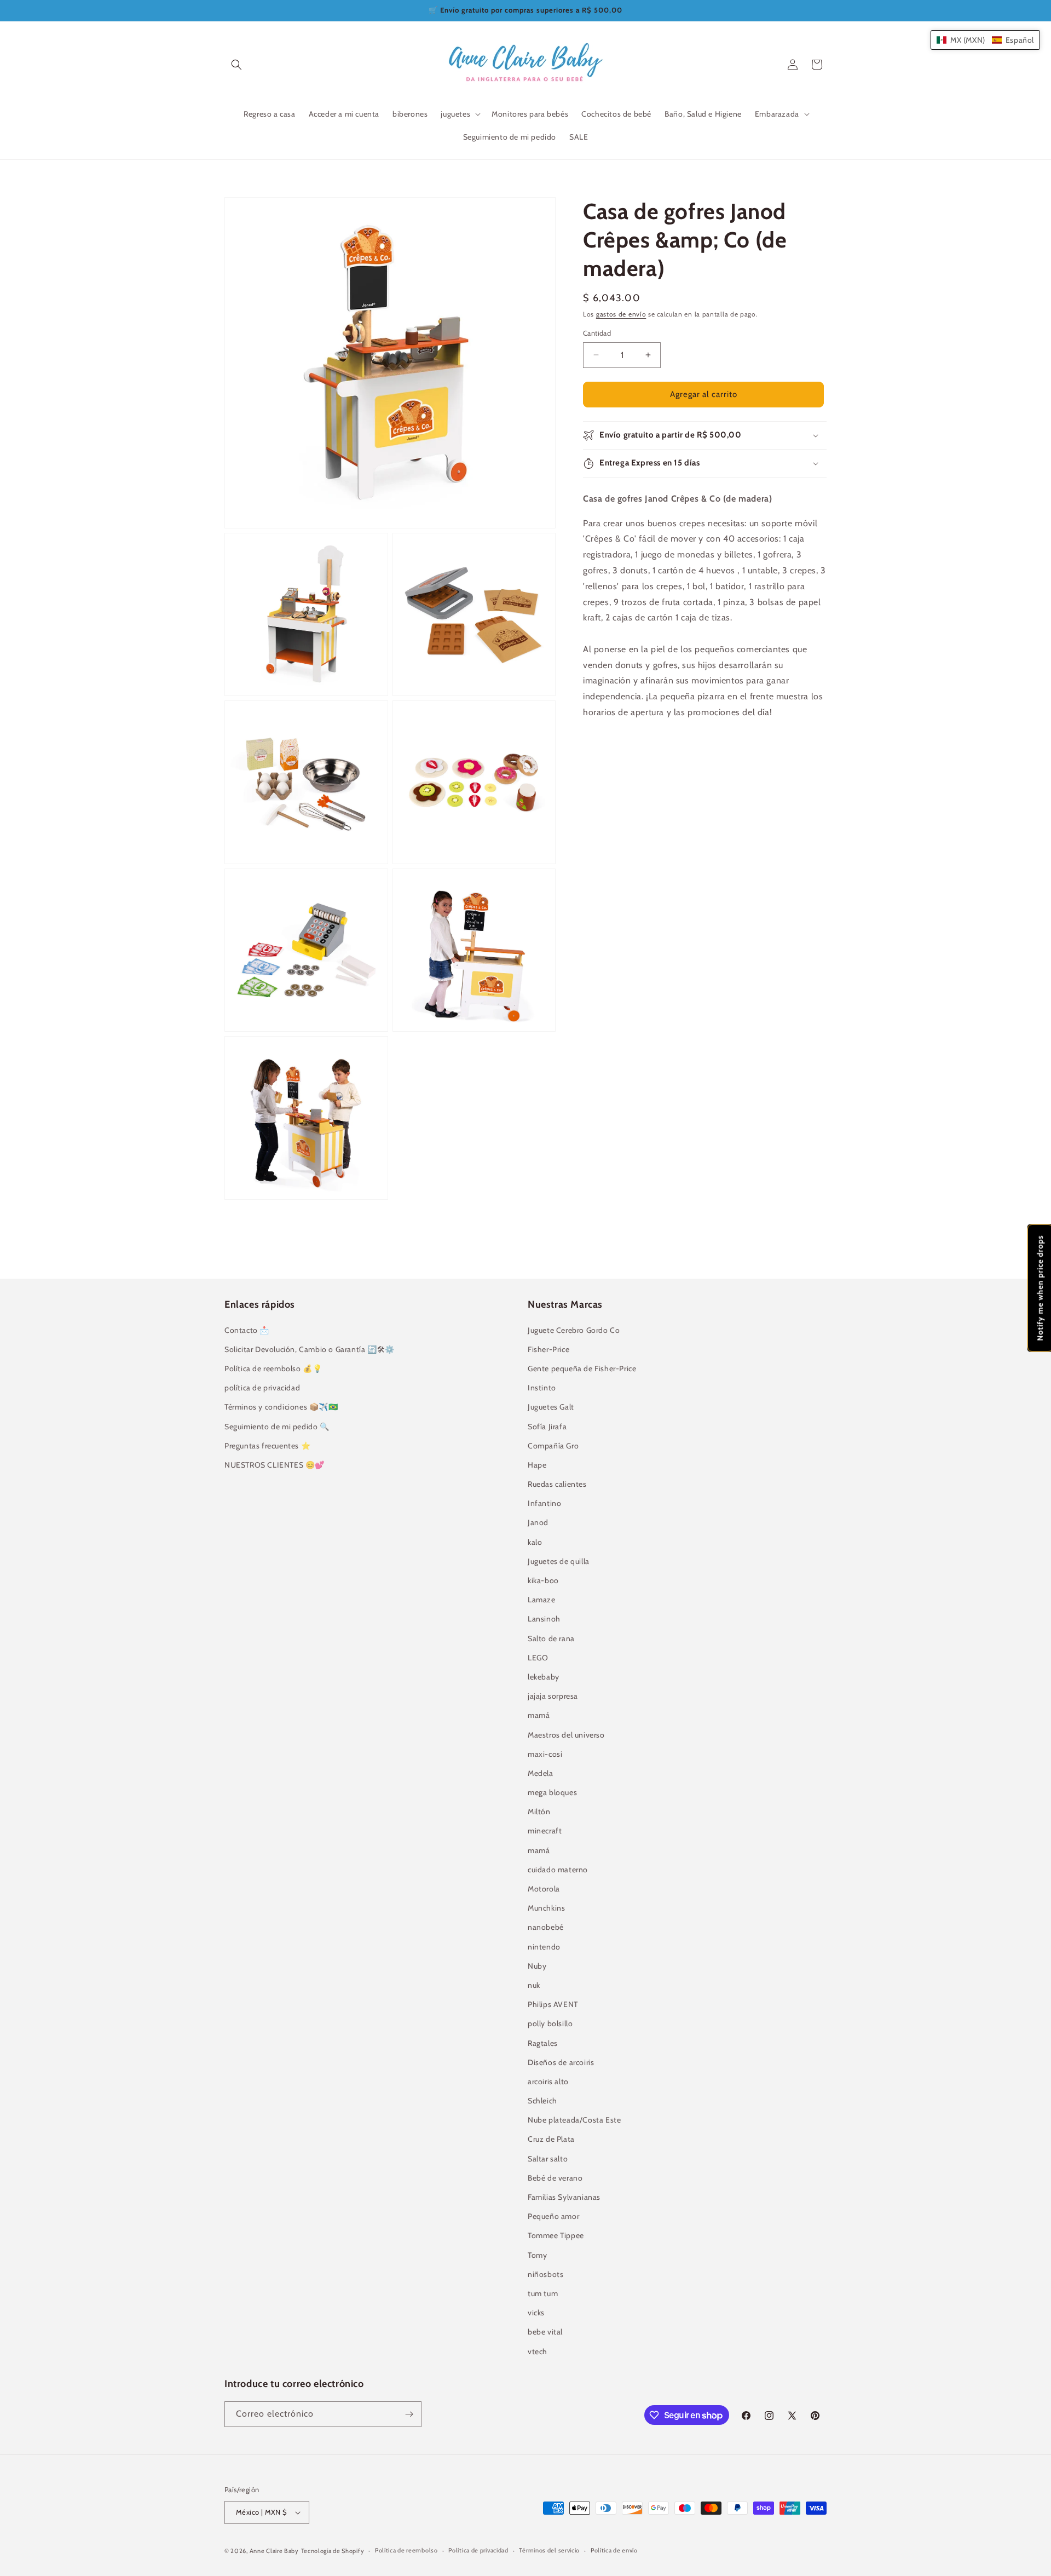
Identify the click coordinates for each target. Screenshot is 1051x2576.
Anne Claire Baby (274, 2551)
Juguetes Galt (551, 1407)
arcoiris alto (548, 2081)
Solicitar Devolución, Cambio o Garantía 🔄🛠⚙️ (310, 1349)
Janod (538, 1522)
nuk (534, 1985)
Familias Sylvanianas (564, 2197)
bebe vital (545, 2332)
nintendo (544, 1947)
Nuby (537, 1966)
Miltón (539, 1812)
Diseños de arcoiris (561, 2062)
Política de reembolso (406, 2550)
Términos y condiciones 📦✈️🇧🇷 (281, 1407)
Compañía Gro (553, 1446)
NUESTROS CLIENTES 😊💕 (275, 1465)
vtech (538, 2351)
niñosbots (545, 2274)
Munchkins (546, 1908)
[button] (236, 65)
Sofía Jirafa (547, 1427)
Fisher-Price (548, 1349)
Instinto (542, 1388)
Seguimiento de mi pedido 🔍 (277, 1427)
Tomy (537, 2255)
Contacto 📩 (247, 1330)
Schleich (542, 2101)
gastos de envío (621, 314)
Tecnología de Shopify (333, 2551)
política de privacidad (262, 1388)
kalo (535, 1542)
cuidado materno (558, 1870)
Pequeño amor (553, 2216)
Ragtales (543, 2043)
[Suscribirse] (409, 2414)
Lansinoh (544, 1619)
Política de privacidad (478, 2550)
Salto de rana (551, 1638)
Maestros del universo (566, 1735)
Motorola (544, 1889)
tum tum (543, 2293)
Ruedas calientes (557, 1484)
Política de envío (614, 2550)
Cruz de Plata (551, 2139)
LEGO (538, 1658)
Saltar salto (548, 2159)
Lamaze (542, 1600)
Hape (537, 1465)
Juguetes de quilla (559, 1561)
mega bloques (552, 1792)
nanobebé (546, 1927)
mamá (539, 1715)
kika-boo (543, 1580)
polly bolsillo (550, 2023)
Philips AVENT (553, 2004)
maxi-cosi (545, 1754)
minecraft (545, 1831)
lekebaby (544, 1677)
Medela (541, 1773)
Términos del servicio (549, 2550)
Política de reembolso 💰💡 (273, 1369)
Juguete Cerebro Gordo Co (574, 1330)
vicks (536, 2313)
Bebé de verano (555, 2178)
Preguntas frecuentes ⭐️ (267, 1446)
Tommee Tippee (556, 2235)
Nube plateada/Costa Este (574, 2120)
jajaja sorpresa (553, 1696)
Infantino (544, 1503)
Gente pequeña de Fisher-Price (582, 1369)
